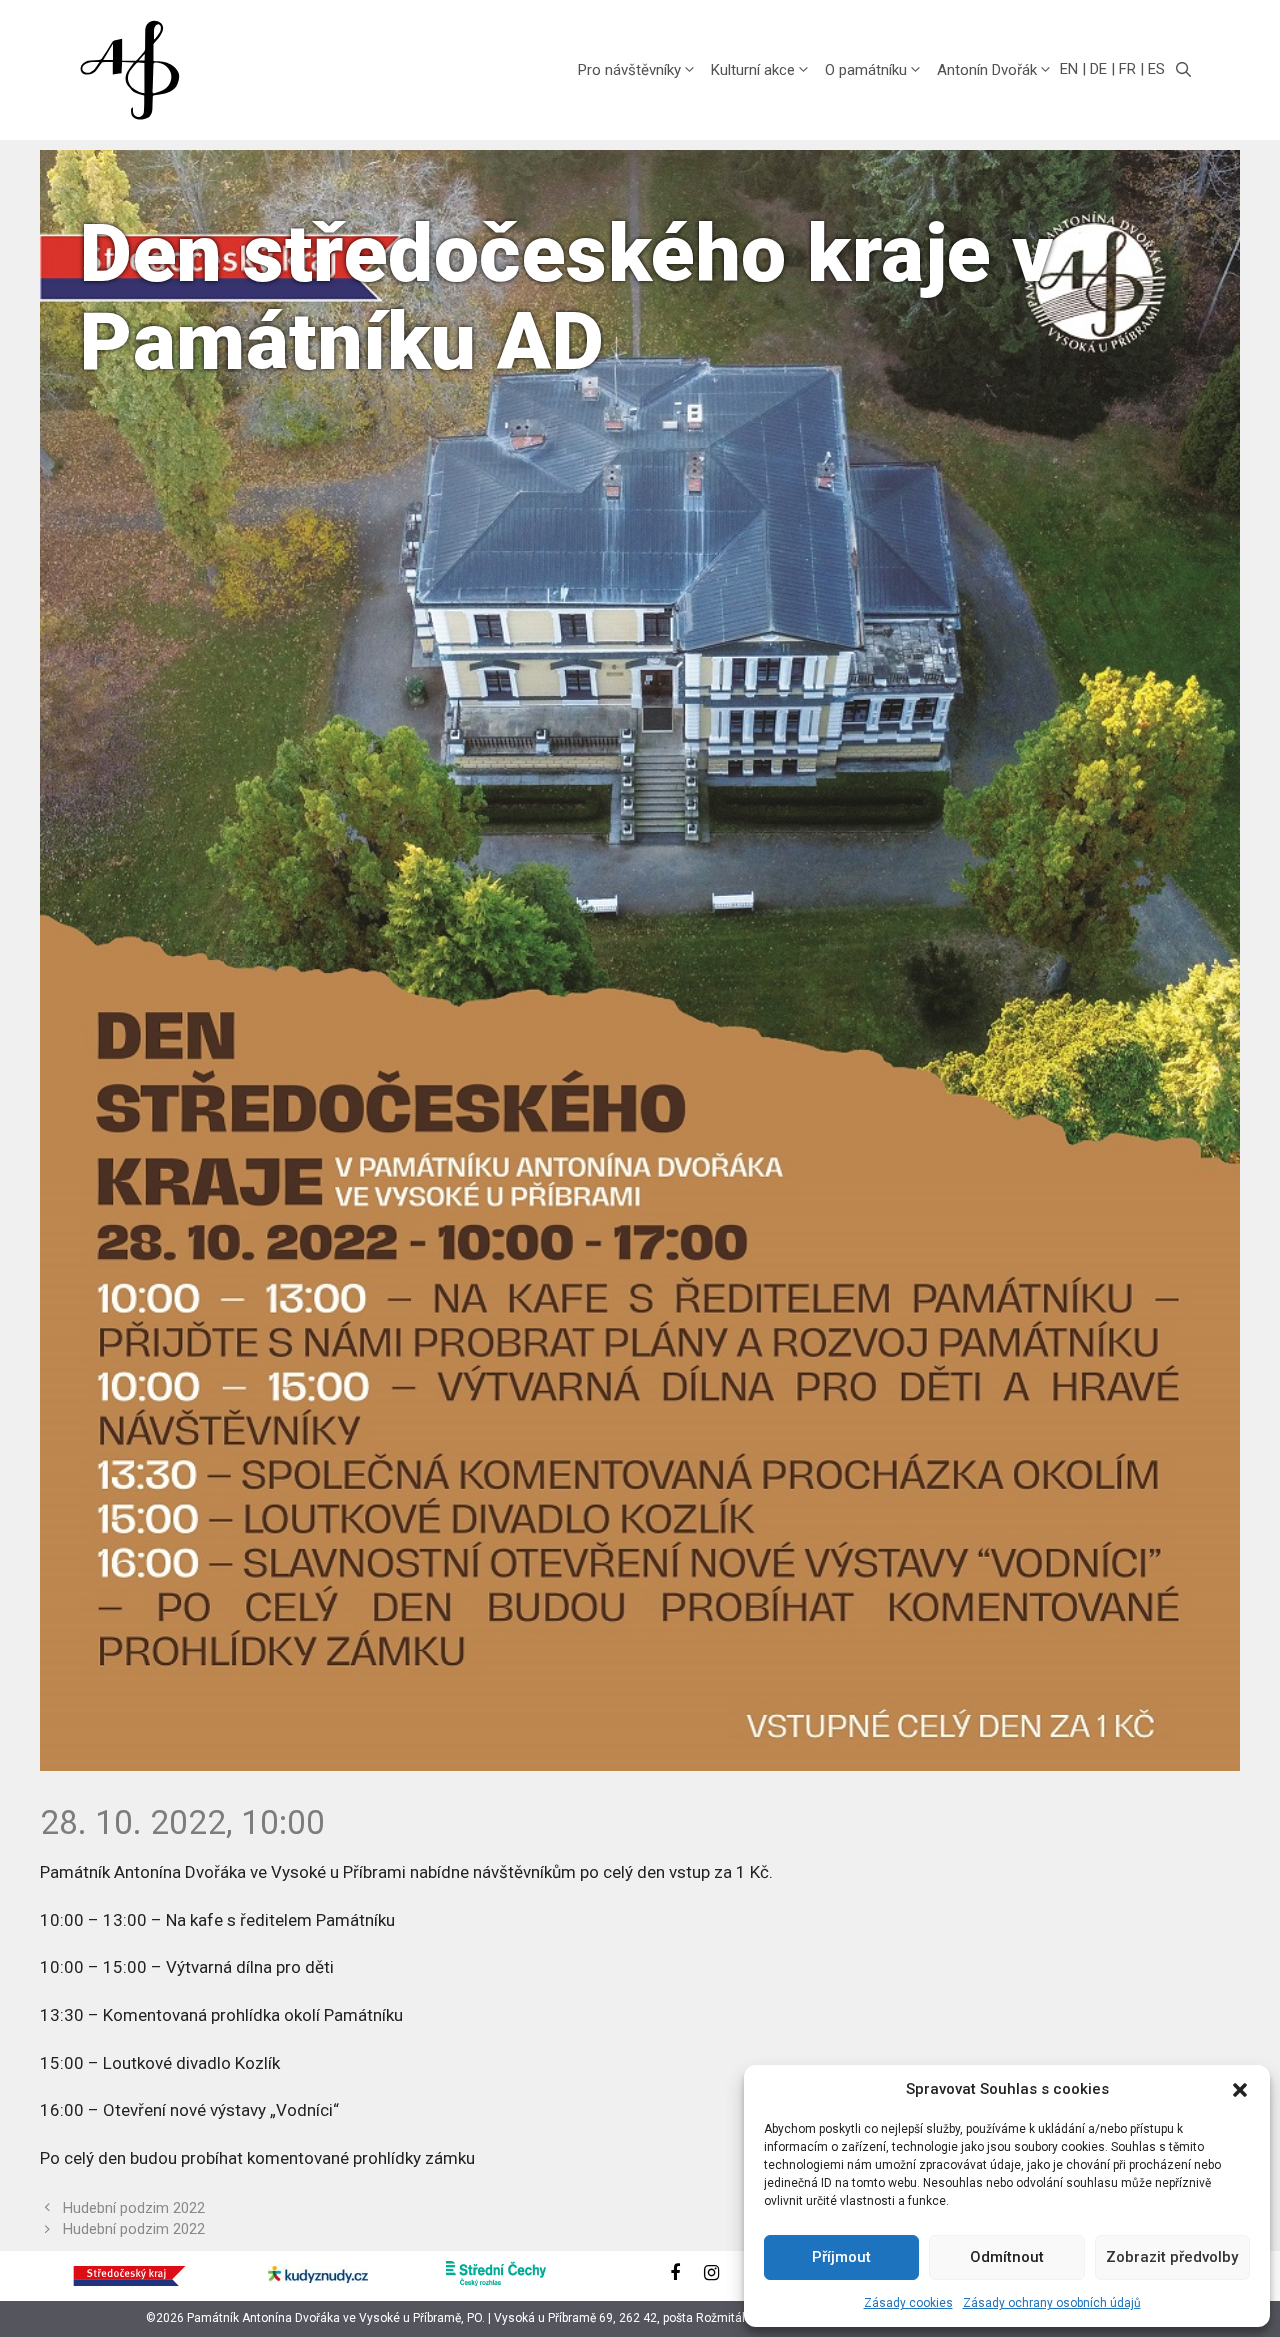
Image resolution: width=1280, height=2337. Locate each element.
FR (1127, 69)
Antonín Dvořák (987, 70)
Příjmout (841, 2257)
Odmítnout (1007, 2257)
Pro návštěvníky (629, 70)
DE (1098, 69)
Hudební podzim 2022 (134, 2208)
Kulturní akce (753, 70)
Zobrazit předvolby (1172, 2257)
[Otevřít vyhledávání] (1183, 70)
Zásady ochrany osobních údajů (1052, 2303)
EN (1069, 69)
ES (1156, 69)
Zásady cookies (908, 2303)
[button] (1240, 2090)
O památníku (866, 70)
